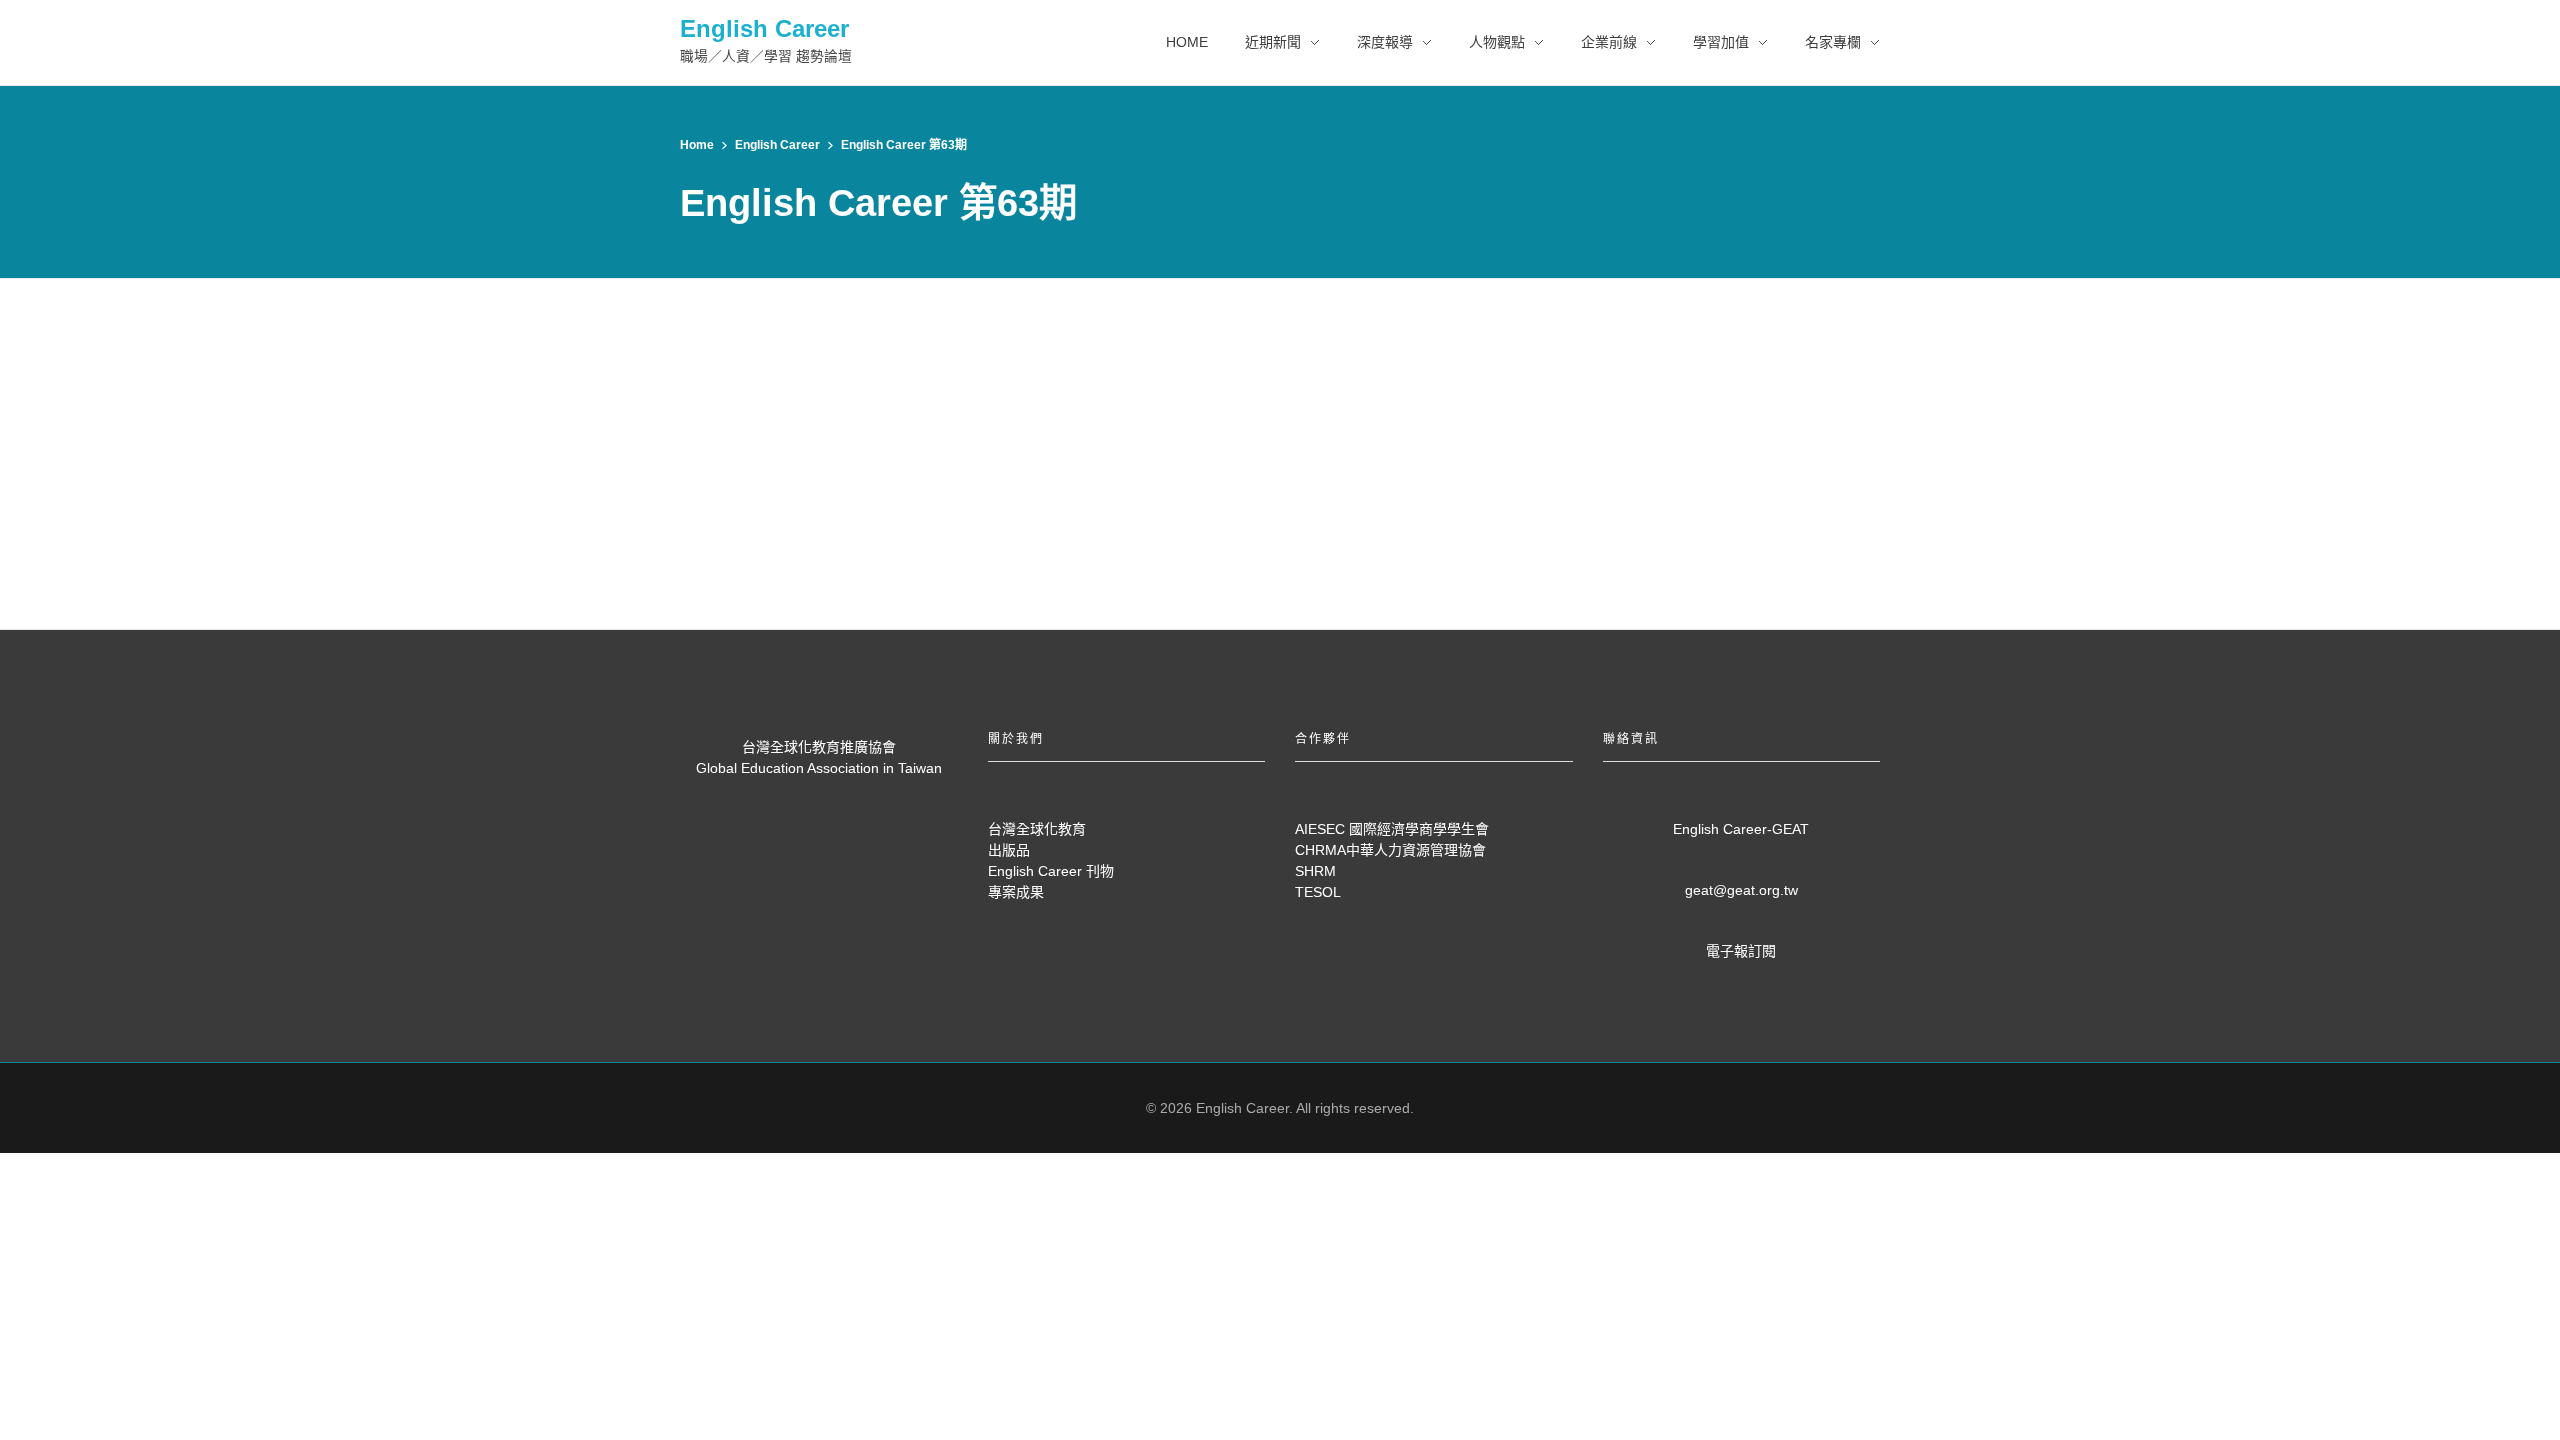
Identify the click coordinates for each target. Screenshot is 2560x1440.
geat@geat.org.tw (1741, 890)
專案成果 (1016, 892)
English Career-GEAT (1741, 829)
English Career (764, 28)
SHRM (1315, 871)
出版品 (1009, 850)
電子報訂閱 (1741, 951)
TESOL (1318, 892)
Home (697, 145)
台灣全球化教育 (1037, 829)
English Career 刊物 (1051, 871)
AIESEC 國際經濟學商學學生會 (1392, 829)
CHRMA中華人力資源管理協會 (1390, 850)
